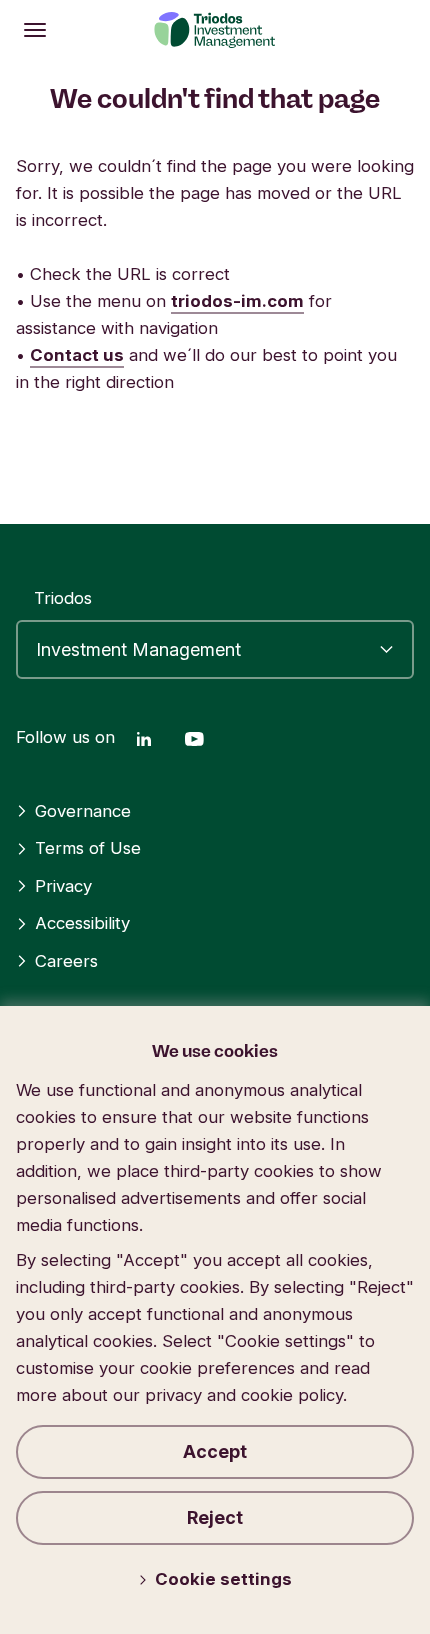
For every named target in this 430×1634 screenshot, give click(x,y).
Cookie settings (223, 1579)
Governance (83, 811)
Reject (215, 1517)
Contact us (77, 355)
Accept (215, 1451)
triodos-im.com (237, 301)
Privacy (63, 886)
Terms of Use (88, 848)
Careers (66, 961)
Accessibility (82, 923)
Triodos (63, 598)
